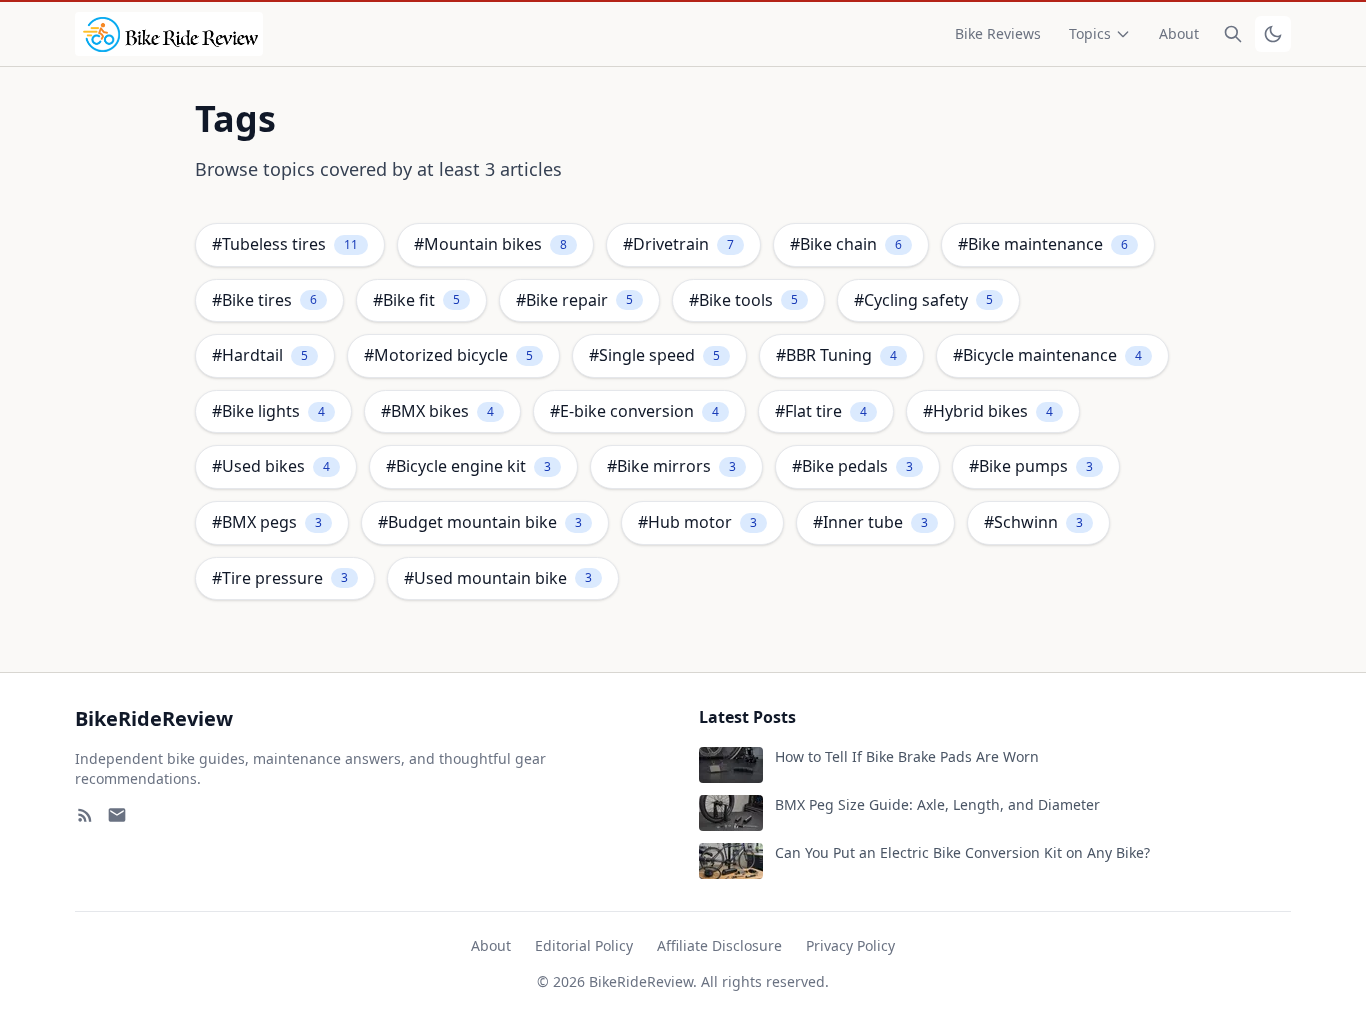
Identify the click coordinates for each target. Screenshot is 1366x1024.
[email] (117, 815)
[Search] (1233, 34)
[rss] (85, 815)
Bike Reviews (998, 33)
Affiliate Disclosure (719, 945)
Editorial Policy (584, 945)
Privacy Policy (850, 945)
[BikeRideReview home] (169, 34)
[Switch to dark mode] (1273, 34)
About (1179, 33)
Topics (1090, 33)
